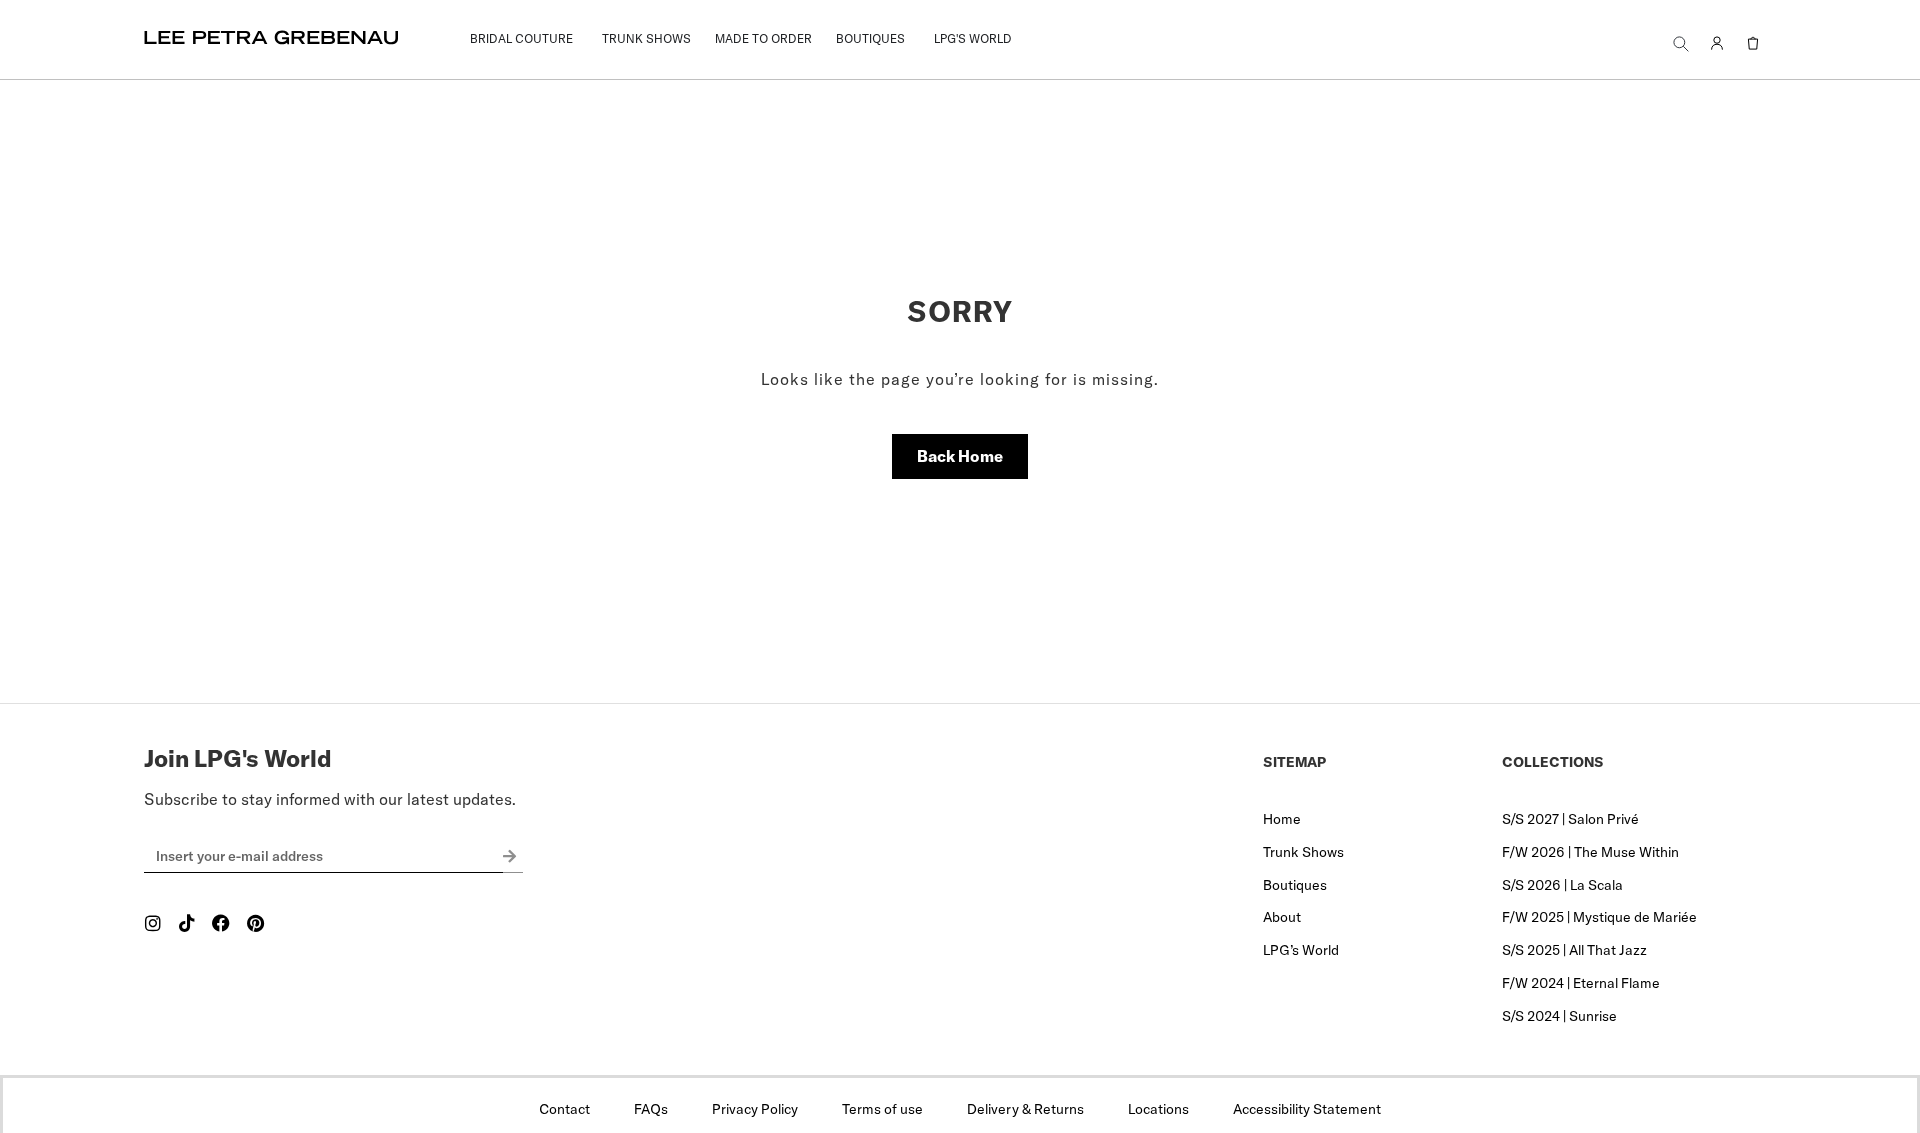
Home (1282, 819)
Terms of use (882, 1109)
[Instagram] (153, 923)
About (1282, 917)
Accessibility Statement (1307, 1109)
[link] (521, 39)
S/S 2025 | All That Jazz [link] (1574, 950)
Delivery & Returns (1025, 1109)
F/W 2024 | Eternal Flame (1581, 983)
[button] (1681, 43)
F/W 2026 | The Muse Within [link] (1590, 852)
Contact (564, 1109)
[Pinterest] (255, 923)
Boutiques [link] (1295, 885)
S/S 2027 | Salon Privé (1570, 819)
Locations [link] (1158, 1109)
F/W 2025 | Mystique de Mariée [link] (1599, 917)
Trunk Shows (1303, 852)
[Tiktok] (187, 923)
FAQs (651, 1109)
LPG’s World (1301, 950)
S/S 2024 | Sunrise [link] (1559, 1016)
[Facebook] (221, 923)
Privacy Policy (755, 1109)
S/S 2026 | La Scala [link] (1562, 885)
